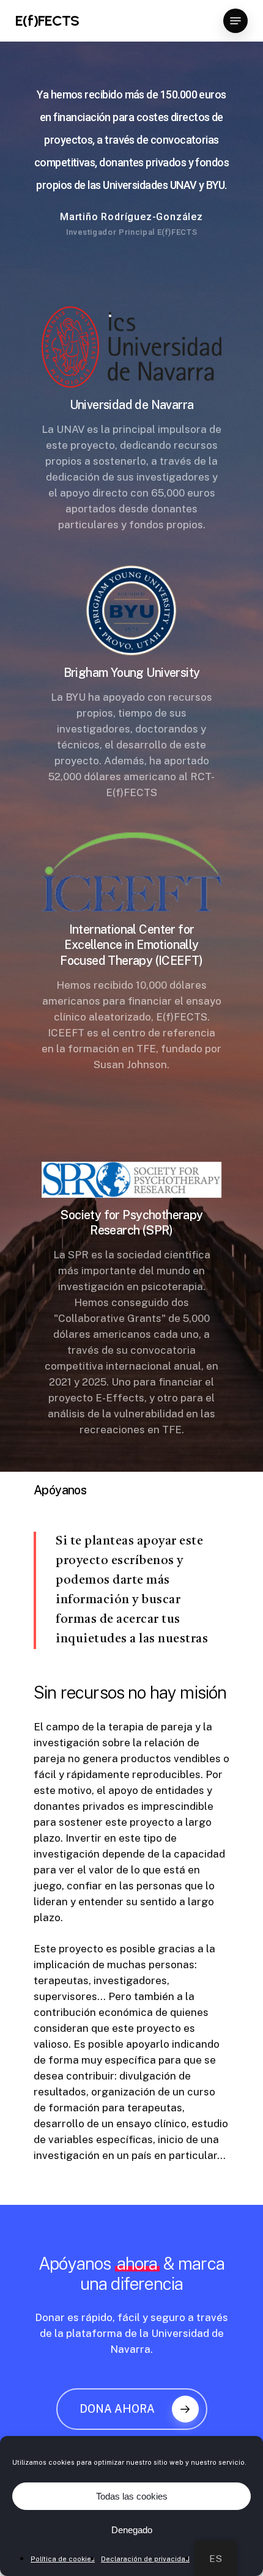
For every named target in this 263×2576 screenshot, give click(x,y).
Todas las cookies (132, 2496)
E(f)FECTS (47, 21)
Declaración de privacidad (145, 2559)
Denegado (132, 2530)
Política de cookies (63, 2559)
